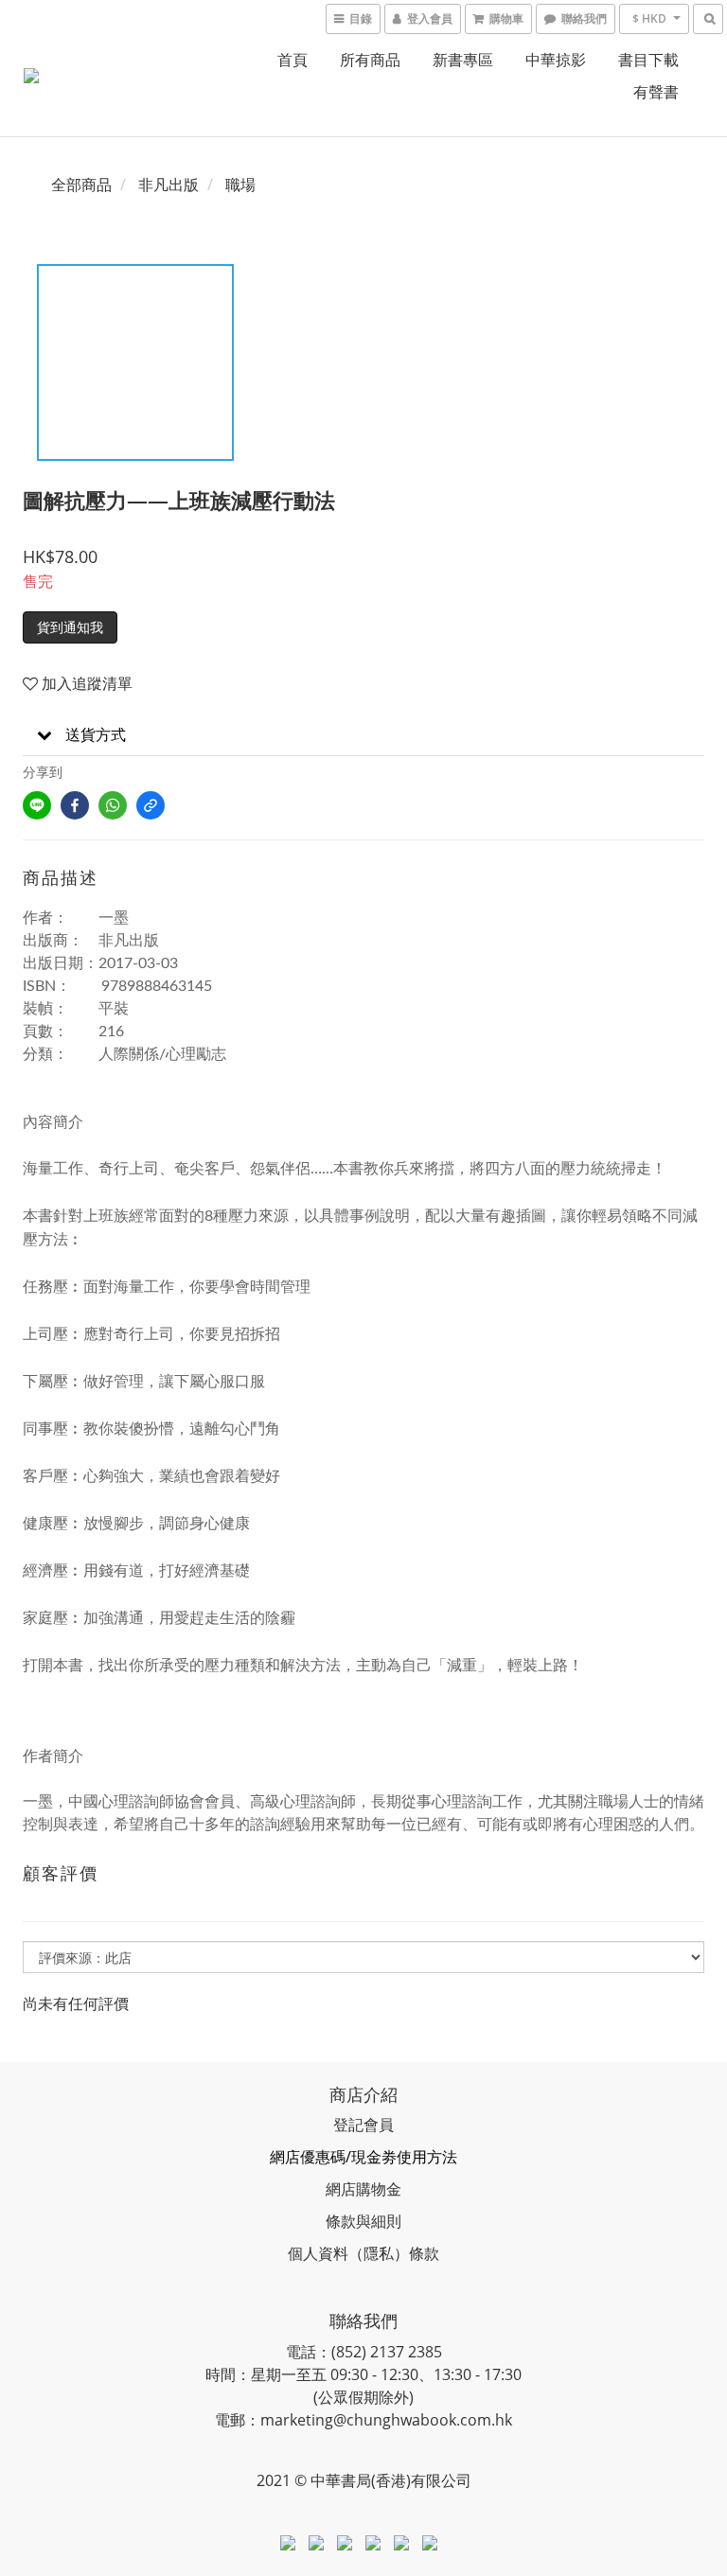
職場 (240, 185)
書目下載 (648, 60)
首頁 (293, 60)
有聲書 (656, 92)
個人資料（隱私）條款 (363, 2253)
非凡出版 (168, 185)
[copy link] (151, 805)
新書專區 (463, 60)
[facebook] (75, 805)
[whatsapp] (113, 805)
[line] (37, 805)
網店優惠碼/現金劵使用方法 (363, 2157)
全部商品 (81, 185)
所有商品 (370, 60)
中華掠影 (556, 60)
